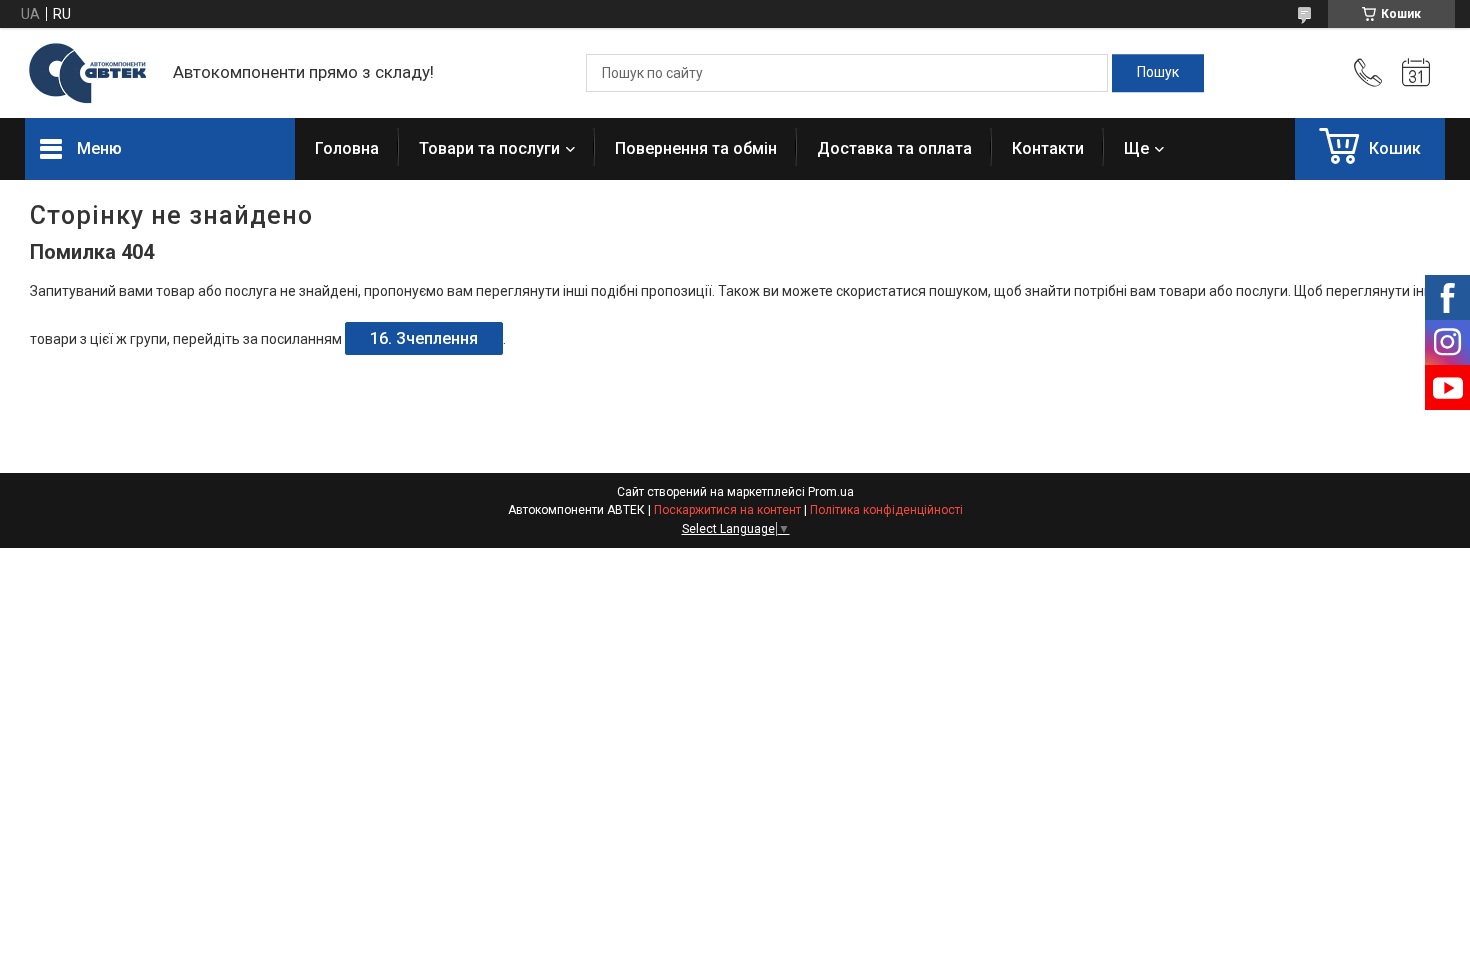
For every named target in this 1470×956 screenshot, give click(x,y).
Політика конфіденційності (886, 510)
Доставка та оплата (894, 148)
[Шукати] (1158, 73)
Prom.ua (831, 492)
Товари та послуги (489, 148)
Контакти (1048, 148)
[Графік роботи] (1416, 73)
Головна (347, 148)
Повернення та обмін (696, 148)
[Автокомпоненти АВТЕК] (89, 73)
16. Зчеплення (424, 338)
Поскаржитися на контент (727, 510)
